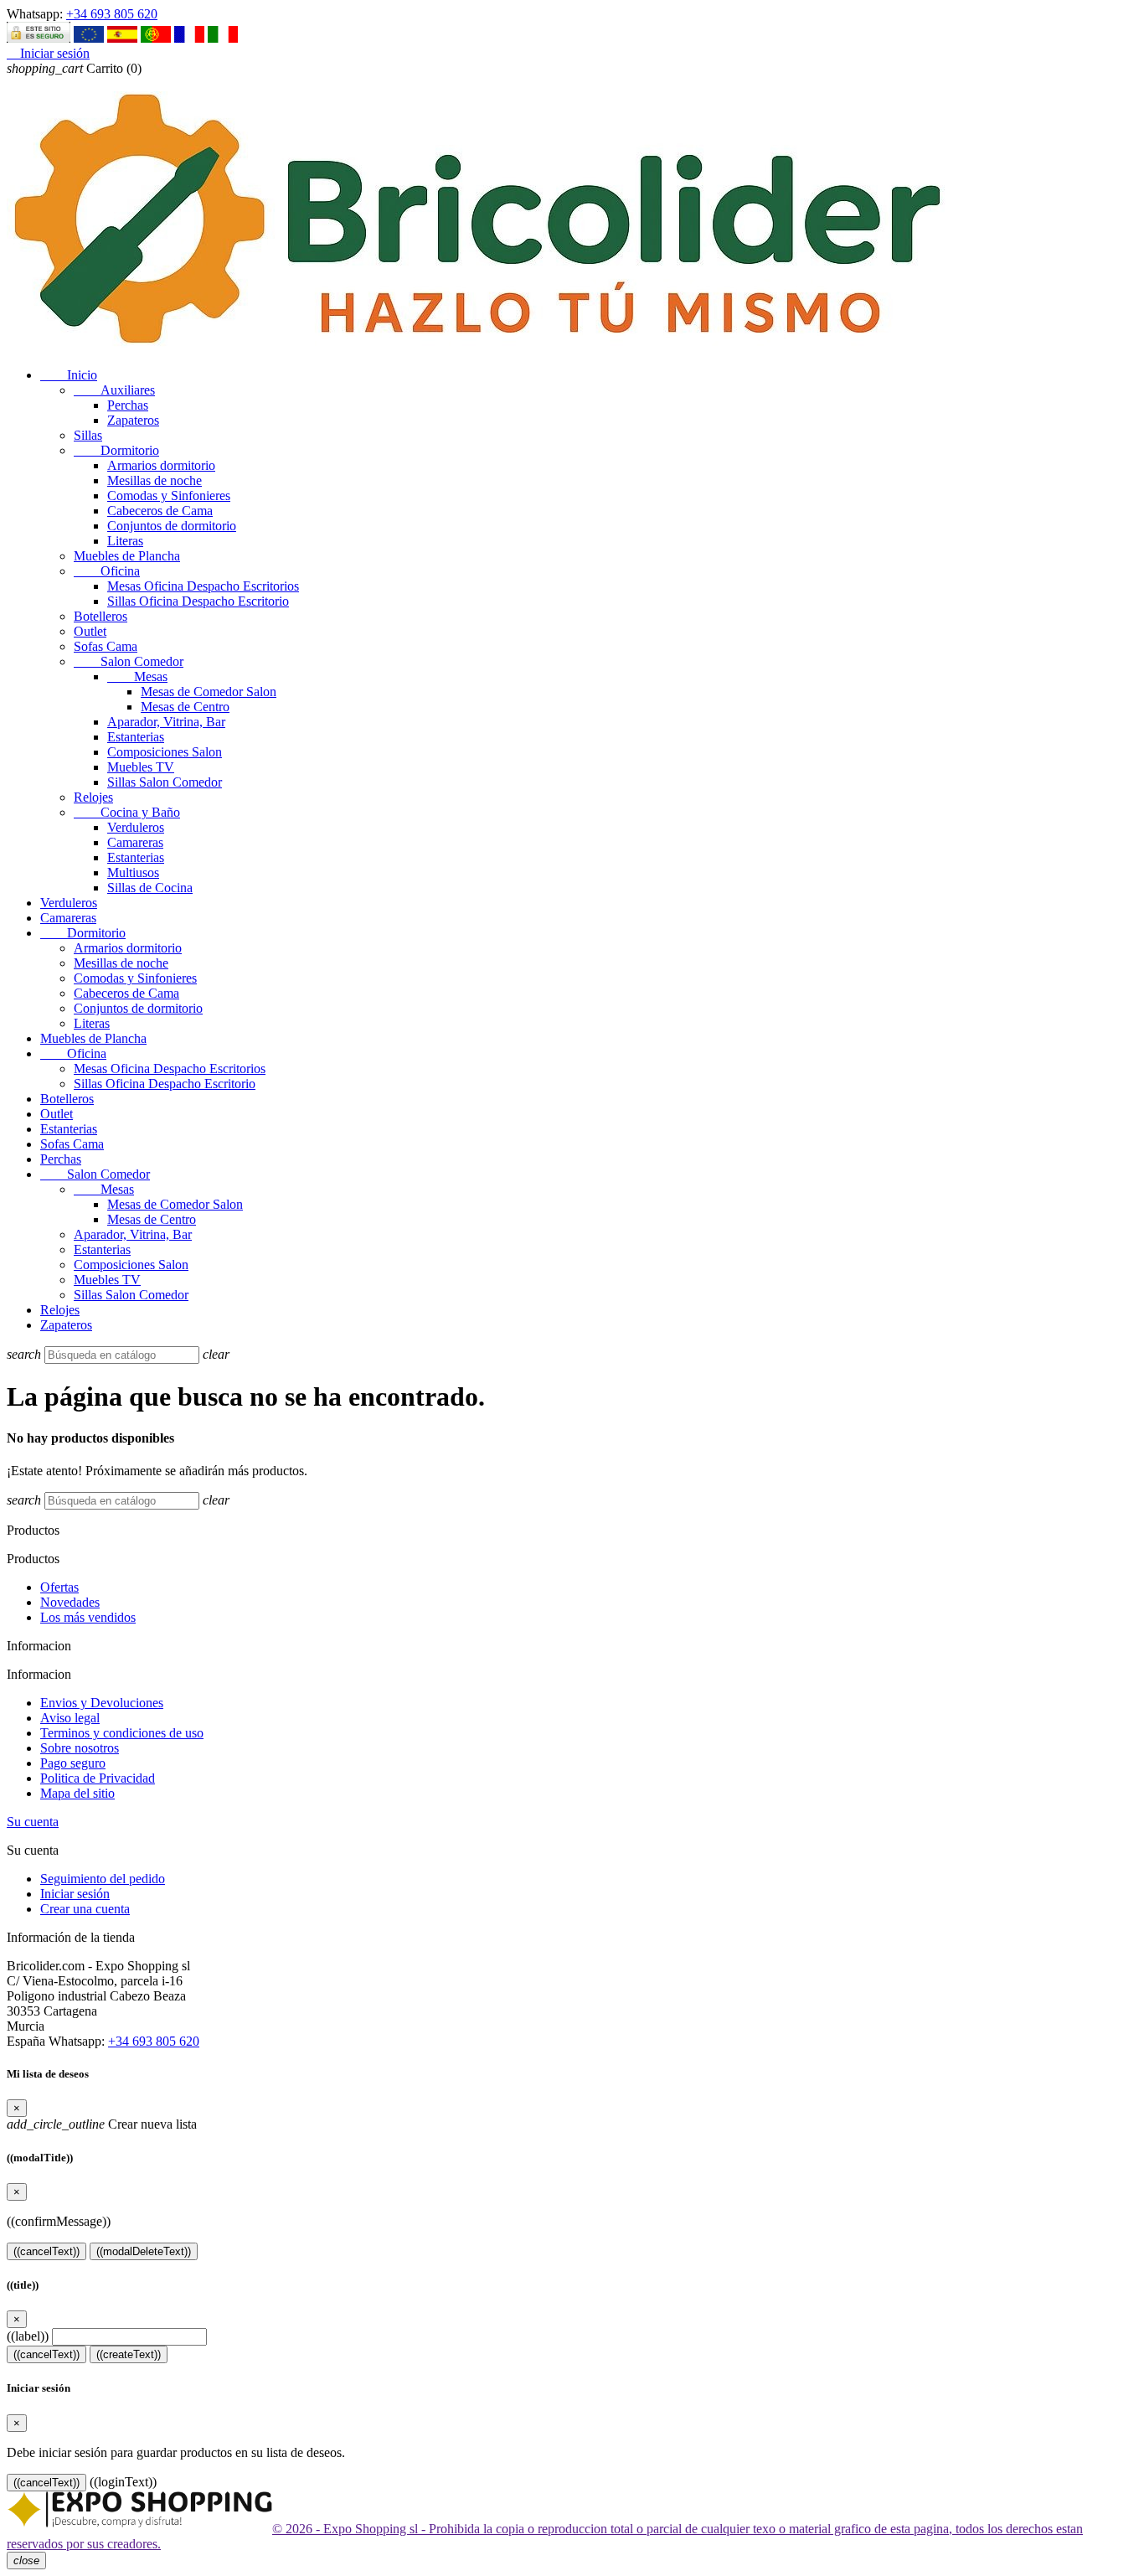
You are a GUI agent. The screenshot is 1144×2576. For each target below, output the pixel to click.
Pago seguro (73, 1763)
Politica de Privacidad (98, 1778)
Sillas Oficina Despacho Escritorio (198, 601)
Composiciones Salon (165, 752)
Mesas (137, 676)
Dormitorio (116, 450)
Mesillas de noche (155, 480)
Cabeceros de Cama (160, 511)
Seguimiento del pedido (103, 1879)
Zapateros (133, 420)
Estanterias (136, 737)
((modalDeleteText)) (144, 2251)
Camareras (135, 842)
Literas (125, 541)
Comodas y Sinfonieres (169, 496)
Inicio (69, 375)
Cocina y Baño (127, 812)
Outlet (90, 631)
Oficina (107, 571)
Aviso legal (70, 1718)
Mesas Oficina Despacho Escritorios (203, 586)
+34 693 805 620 (112, 14)
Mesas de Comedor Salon (209, 692)
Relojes (93, 797)
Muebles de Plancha (127, 556)
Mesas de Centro (185, 707)
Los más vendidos (88, 1617)
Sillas (88, 435)
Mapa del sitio (77, 1793)
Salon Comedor (129, 661)
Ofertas (59, 1587)
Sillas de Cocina (150, 888)
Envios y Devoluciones (102, 1703)
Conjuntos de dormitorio (172, 526)
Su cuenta (33, 1822)
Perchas (128, 405)
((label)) (28, 2336)
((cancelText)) (46, 2251)
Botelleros (100, 616)
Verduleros (136, 827)
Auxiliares (114, 390)
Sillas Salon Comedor (165, 782)
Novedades (70, 1602)
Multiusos (133, 872)
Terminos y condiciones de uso (122, 1733)
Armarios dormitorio (161, 465)
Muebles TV (141, 767)
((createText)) (129, 2354)
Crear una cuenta (85, 1909)
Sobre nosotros (80, 1748)
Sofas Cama (106, 646)
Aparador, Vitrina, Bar (166, 722)
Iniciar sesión (75, 1894)
